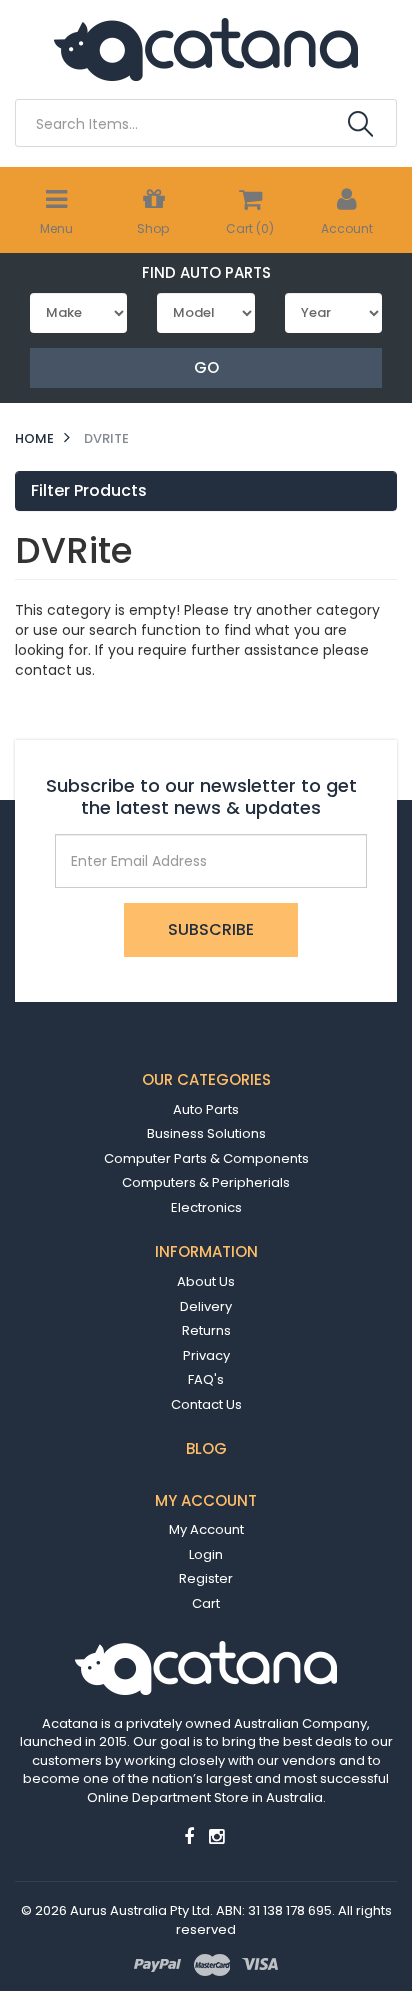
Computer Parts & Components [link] (206, 1158)
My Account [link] (206, 1529)
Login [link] (206, 1554)
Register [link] (206, 1578)
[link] (189, 1836)
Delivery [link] (206, 1306)
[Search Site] (360, 124)
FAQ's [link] (206, 1379)
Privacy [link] (206, 1355)
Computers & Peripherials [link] (206, 1182)
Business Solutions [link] (206, 1133)
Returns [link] (206, 1330)
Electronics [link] (206, 1207)
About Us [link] (206, 1281)
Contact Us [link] (206, 1404)
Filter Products (89, 491)
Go (206, 367)
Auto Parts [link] (206, 1109)
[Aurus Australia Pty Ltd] (206, 48)
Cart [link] (206, 1603)
